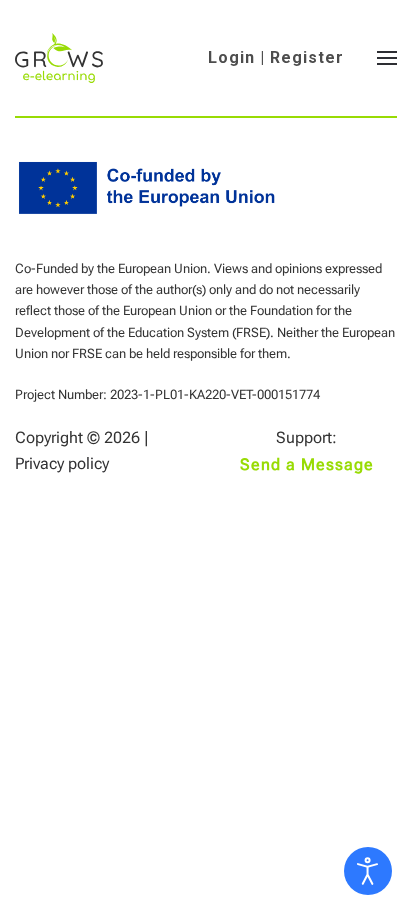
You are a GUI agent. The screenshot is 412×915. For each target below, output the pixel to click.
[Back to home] (59, 58)
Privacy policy (62, 463)
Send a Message (307, 464)
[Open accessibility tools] (368, 871)
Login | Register (276, 57)
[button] (387, 58)
